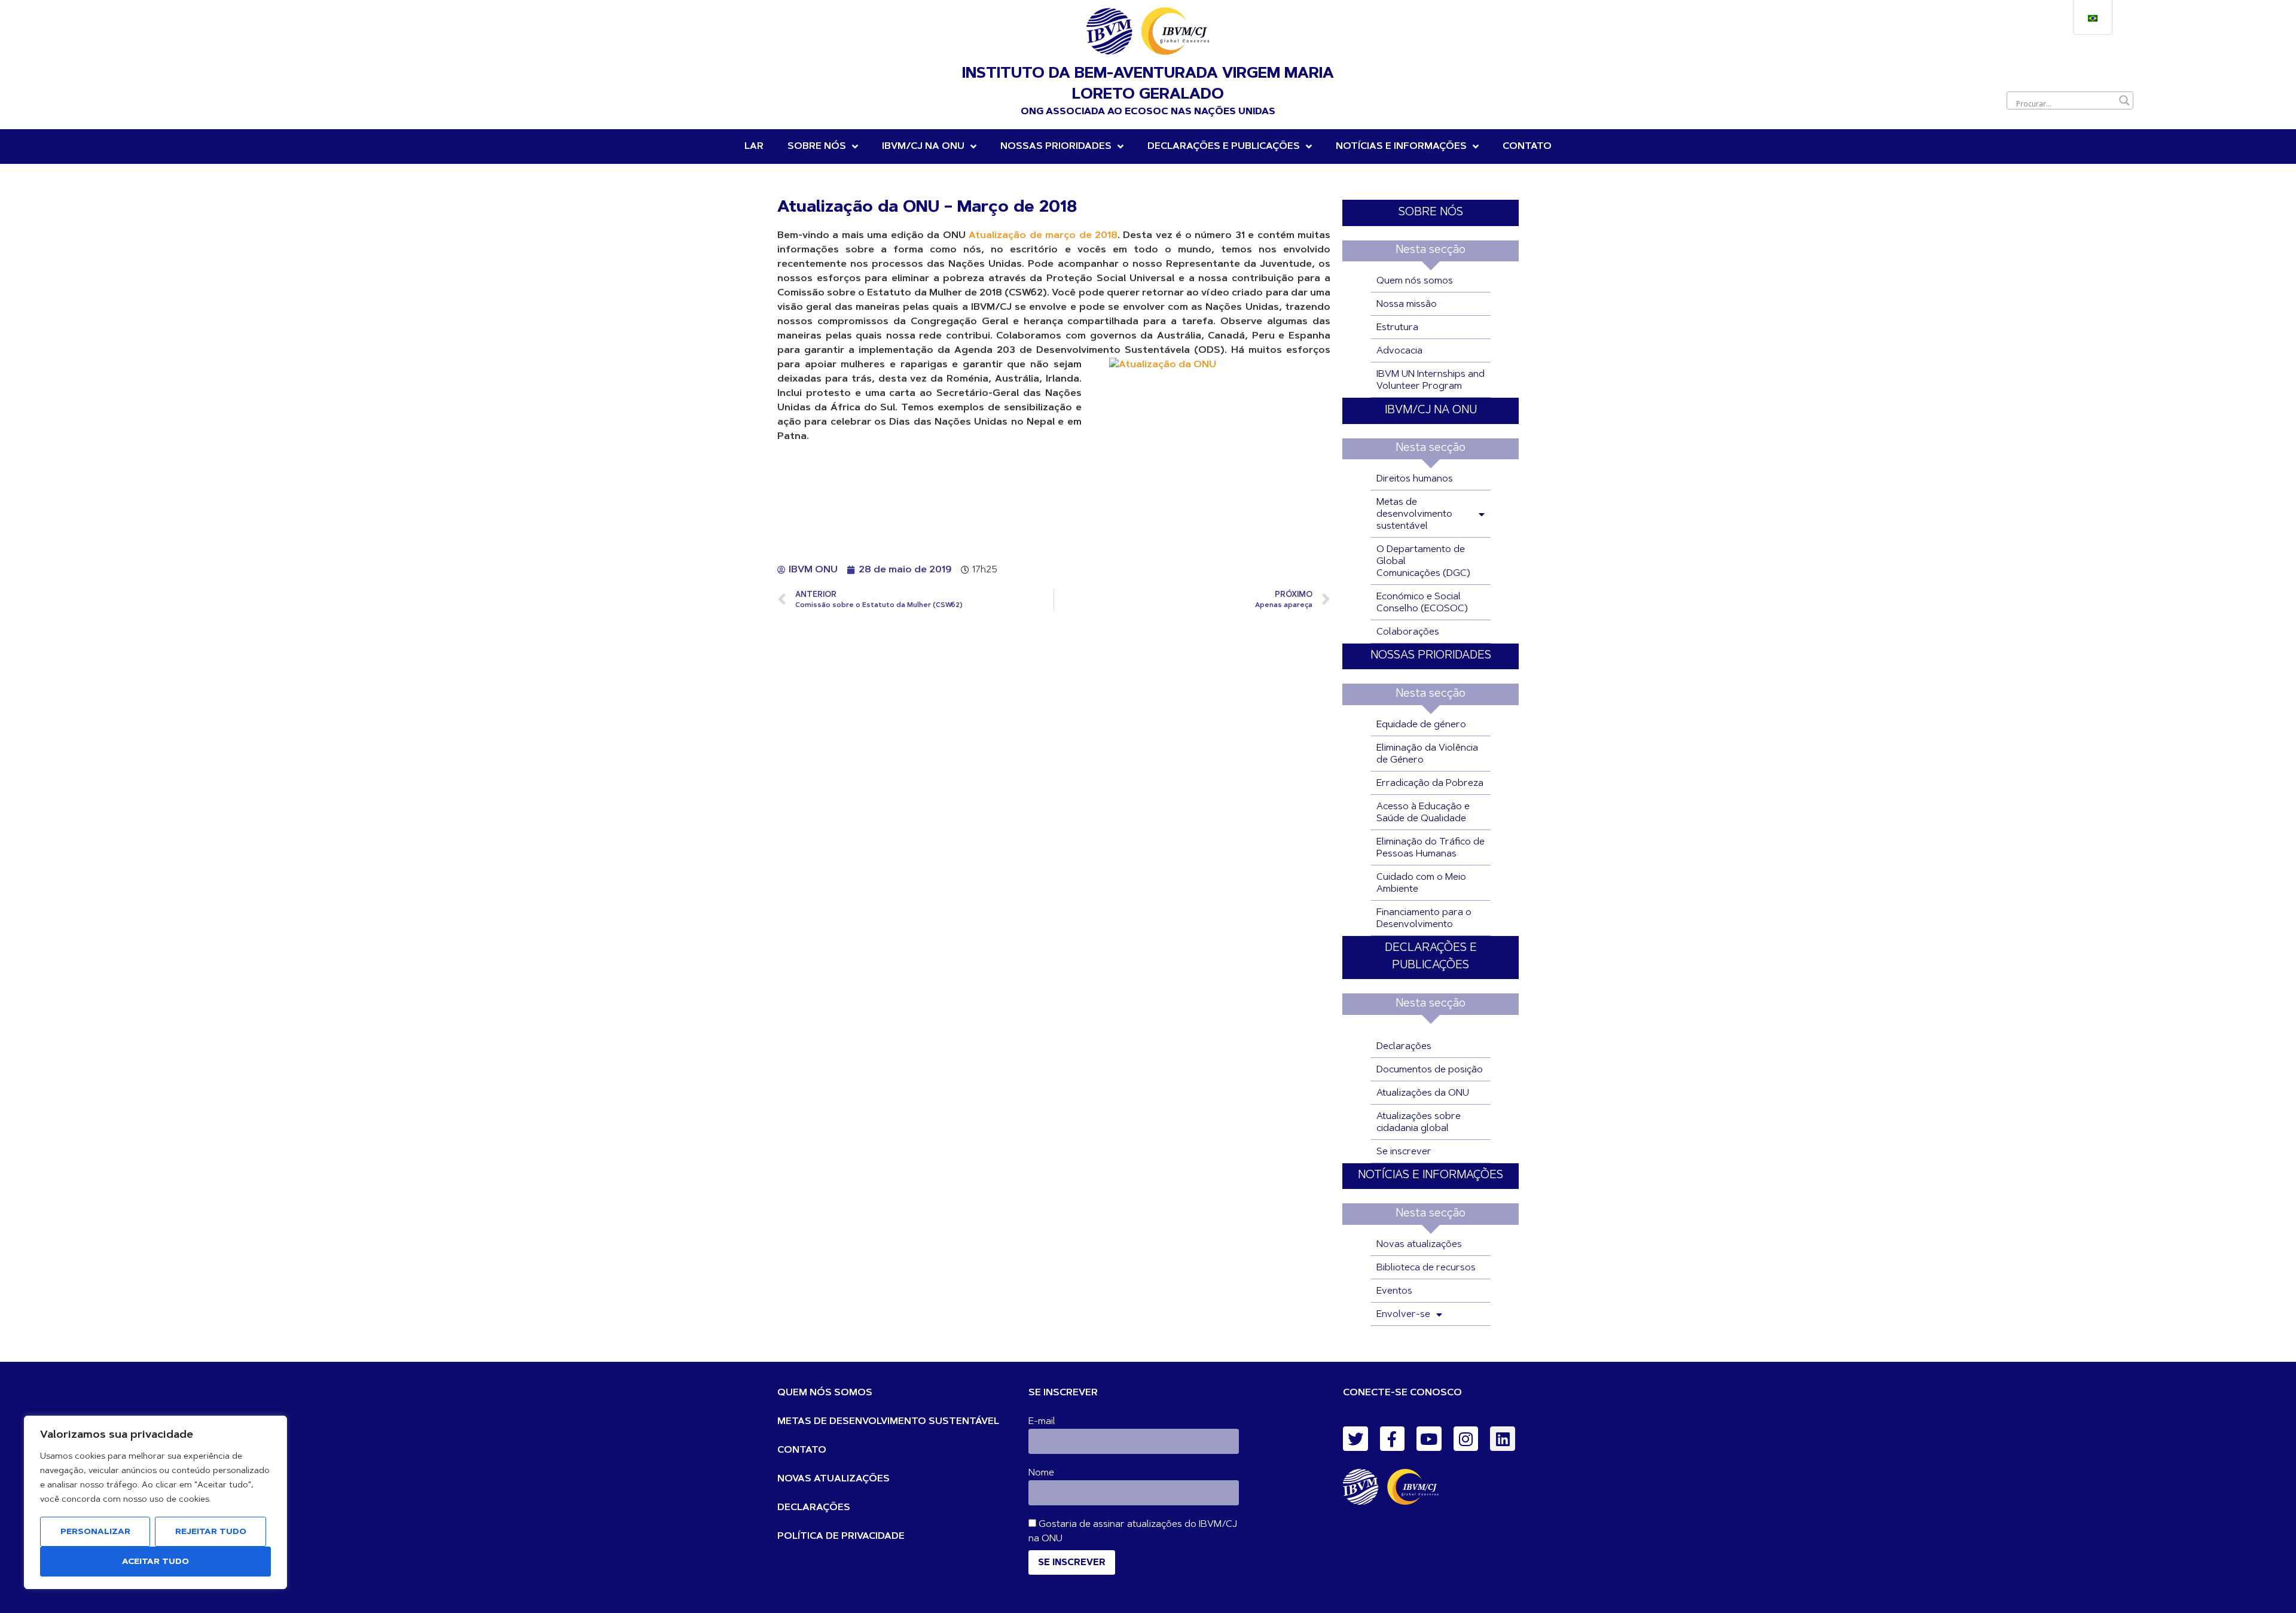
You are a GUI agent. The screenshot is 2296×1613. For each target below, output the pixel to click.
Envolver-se (1403, 1315)
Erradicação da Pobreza (1430, 783)
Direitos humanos (1415, 479)
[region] (155, 1502)
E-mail (1042, 1422)
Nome (1041, 1473)
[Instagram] (1466, 1439)
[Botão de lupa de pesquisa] (2124, 100)
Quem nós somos (1415, 281)
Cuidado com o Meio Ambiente (1421, 883)
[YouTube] (1429, 1439)
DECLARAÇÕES (814, 1508)
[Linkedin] (1503, 1439)
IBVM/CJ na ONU (923, 147)
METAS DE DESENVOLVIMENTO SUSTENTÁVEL (888, 1422)
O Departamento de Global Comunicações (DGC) (1423, 562)
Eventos (1394, 1291)
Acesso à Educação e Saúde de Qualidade (1423, 813)
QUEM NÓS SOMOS (825, 1393)
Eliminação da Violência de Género (1427, 754)
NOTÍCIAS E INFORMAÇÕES (1431, 1176)
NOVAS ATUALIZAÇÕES (833, 1479)
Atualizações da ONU (1423, 1093)
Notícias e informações (1401, 147)
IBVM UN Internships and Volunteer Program (1431, 380)
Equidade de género (1421, 725)
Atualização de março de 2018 (1043, 236)
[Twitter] (1355, 1439)
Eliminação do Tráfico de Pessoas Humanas (1431, 848)
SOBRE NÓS (1431, 213)
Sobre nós (817, 147)
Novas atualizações (1419, 1245)
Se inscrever (1404, 1152)
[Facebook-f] (1393, 1439)
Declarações (1404, 1047)
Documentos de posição (1430, 1070)
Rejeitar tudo (211, 1532)
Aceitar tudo (155, 1562)
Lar (754, 147)
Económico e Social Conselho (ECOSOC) (1422, 603)
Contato (1527, 147)
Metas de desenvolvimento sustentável (1414, 514)
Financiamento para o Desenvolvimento (1424, 919)
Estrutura (1397, 328)
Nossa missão (1407, 304)
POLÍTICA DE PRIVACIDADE (841, 1536)
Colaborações (1408, 632)
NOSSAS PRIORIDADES (1056, 147)
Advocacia (1399, 351)
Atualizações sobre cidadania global (1419, 1123)
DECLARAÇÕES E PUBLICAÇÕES (1224, 147)
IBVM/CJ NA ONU (1431, 411)
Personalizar (95, 1532)
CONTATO (802, 1450)
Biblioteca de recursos (1426, 1268)
